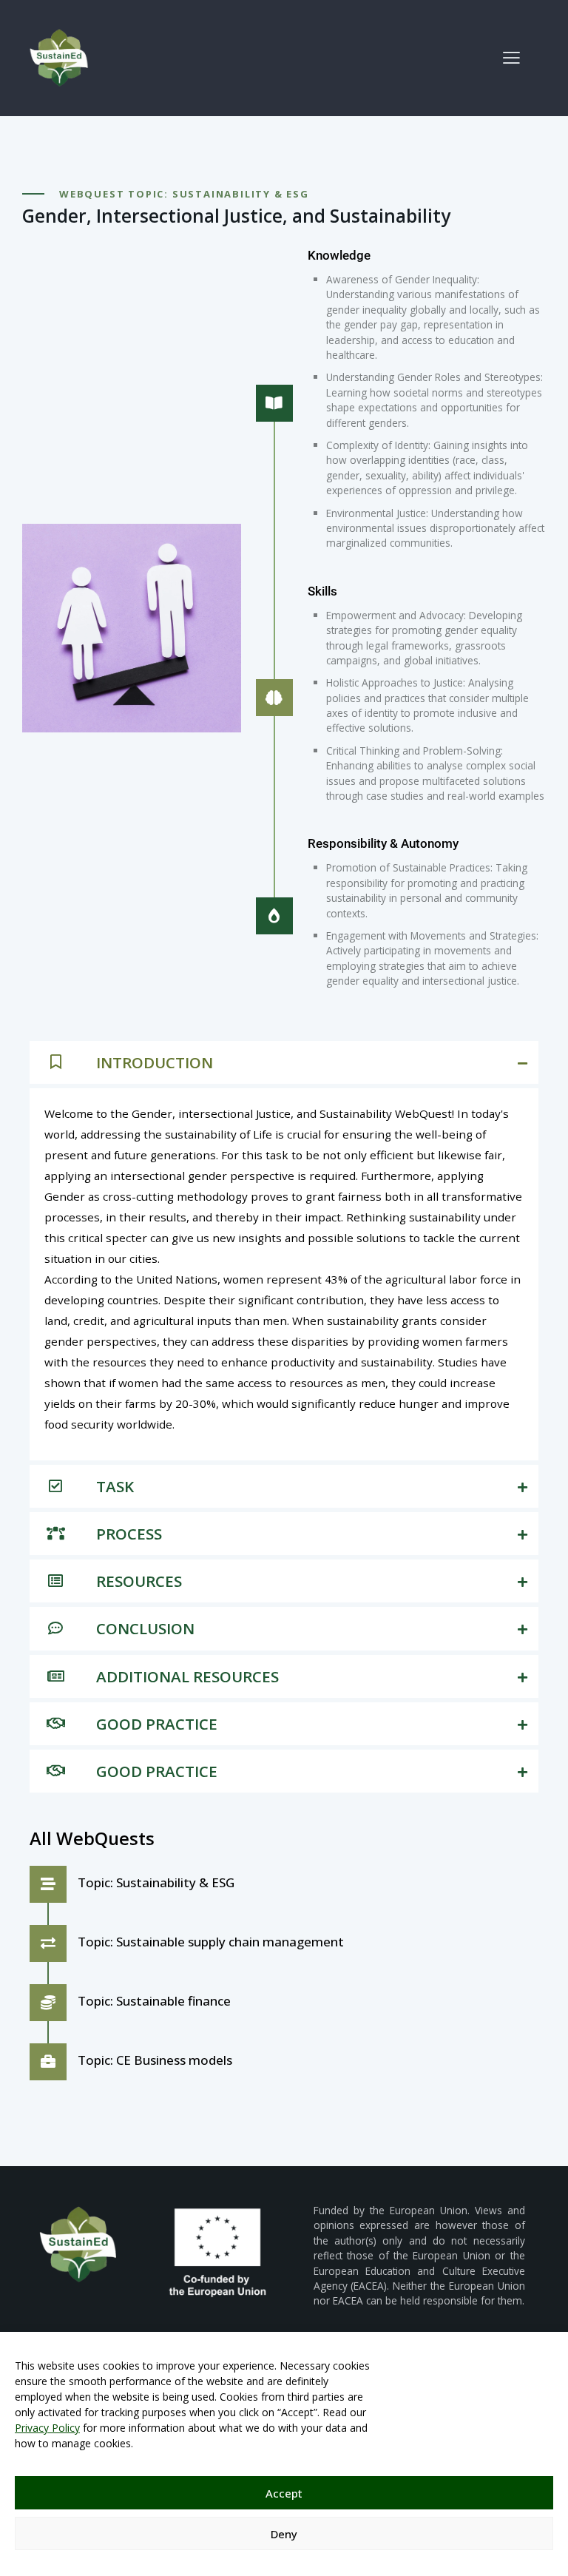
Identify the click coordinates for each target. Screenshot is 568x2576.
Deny (284, 2534)
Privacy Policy (47, 2428)
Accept (284, 2493)
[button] (511, 57)
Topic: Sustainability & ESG (156, 1882)
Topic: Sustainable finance (154, 2001)
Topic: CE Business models (155, 2060)
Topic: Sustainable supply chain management (211, 1942)
